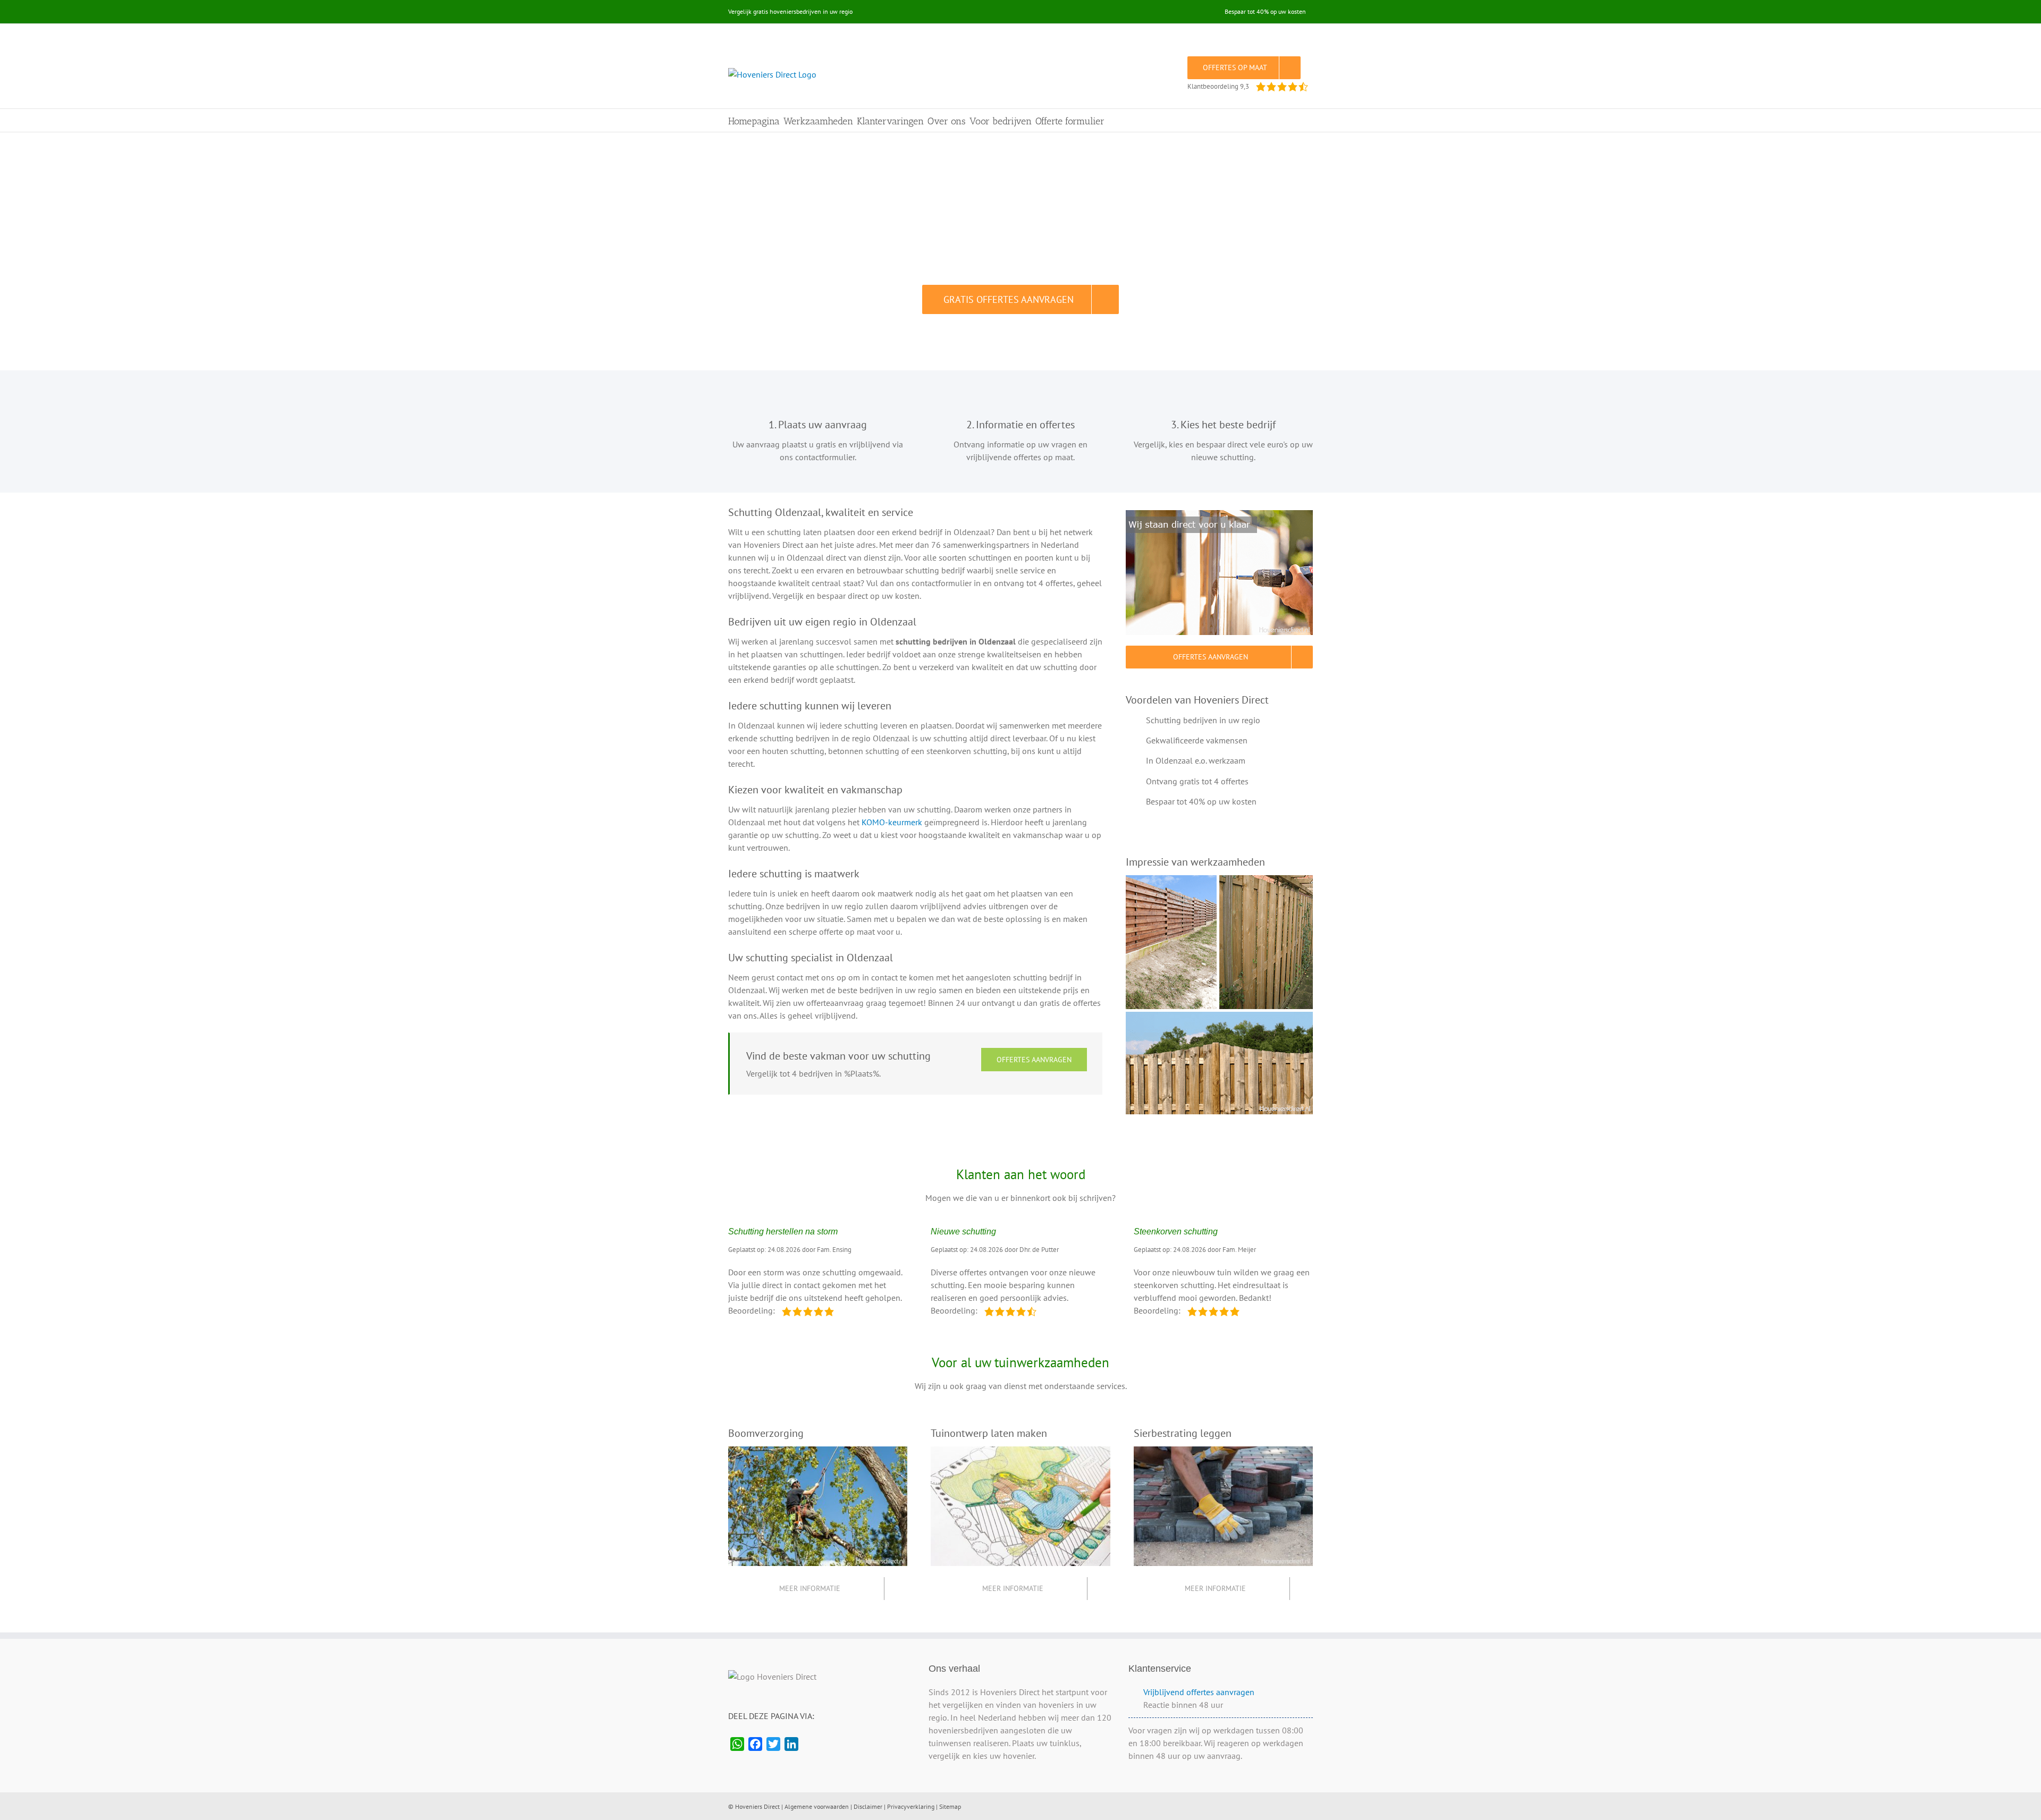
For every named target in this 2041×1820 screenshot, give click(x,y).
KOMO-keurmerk (892, 822)
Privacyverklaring (911, 1806)
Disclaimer (868, 1806)
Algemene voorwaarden (817, 1806)
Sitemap (950, 1806)
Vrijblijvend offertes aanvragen (1199, 1692)
